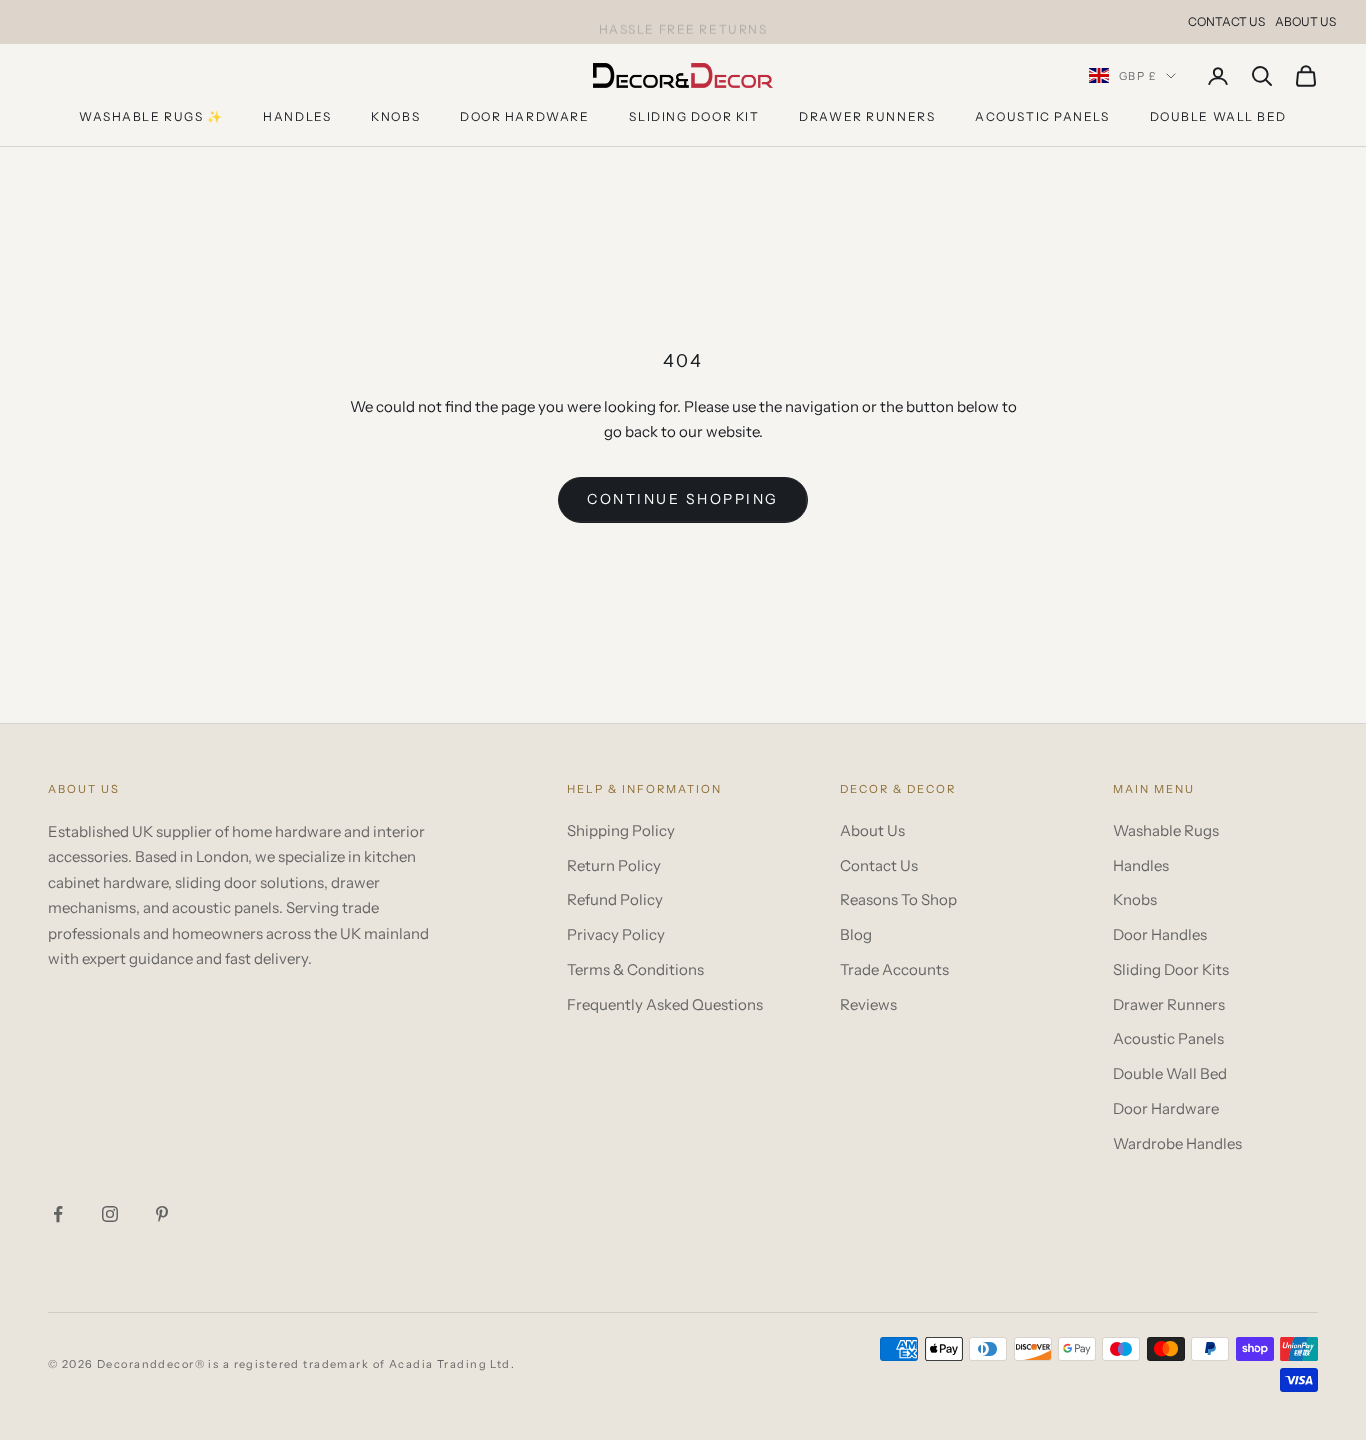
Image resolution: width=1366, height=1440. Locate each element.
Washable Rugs (1166, 830)
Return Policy (614, 865)
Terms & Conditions (635, 969)
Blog (856, 934)
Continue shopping (683, 499)
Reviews (868, 1004)
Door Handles (1160, 934)
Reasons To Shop (898, 899)
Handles (297, 116)
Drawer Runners (867, 116)
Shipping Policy (621, 830)
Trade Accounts (894, 969)
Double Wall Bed (1218, 116)
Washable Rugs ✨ (151, 116)
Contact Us (1226, 21)
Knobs (395, 116)
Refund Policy (615, 899)
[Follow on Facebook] (58, 1214)
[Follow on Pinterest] (162, 1214)
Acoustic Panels (1042, 116)
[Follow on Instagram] (110, 1214)
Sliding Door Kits (1171, 969)
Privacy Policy (616, 934)
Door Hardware (524, 116)
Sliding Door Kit (694, 116)
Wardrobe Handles (1177, 1143)
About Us (1305, 21)
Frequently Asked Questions (665, 1004)
